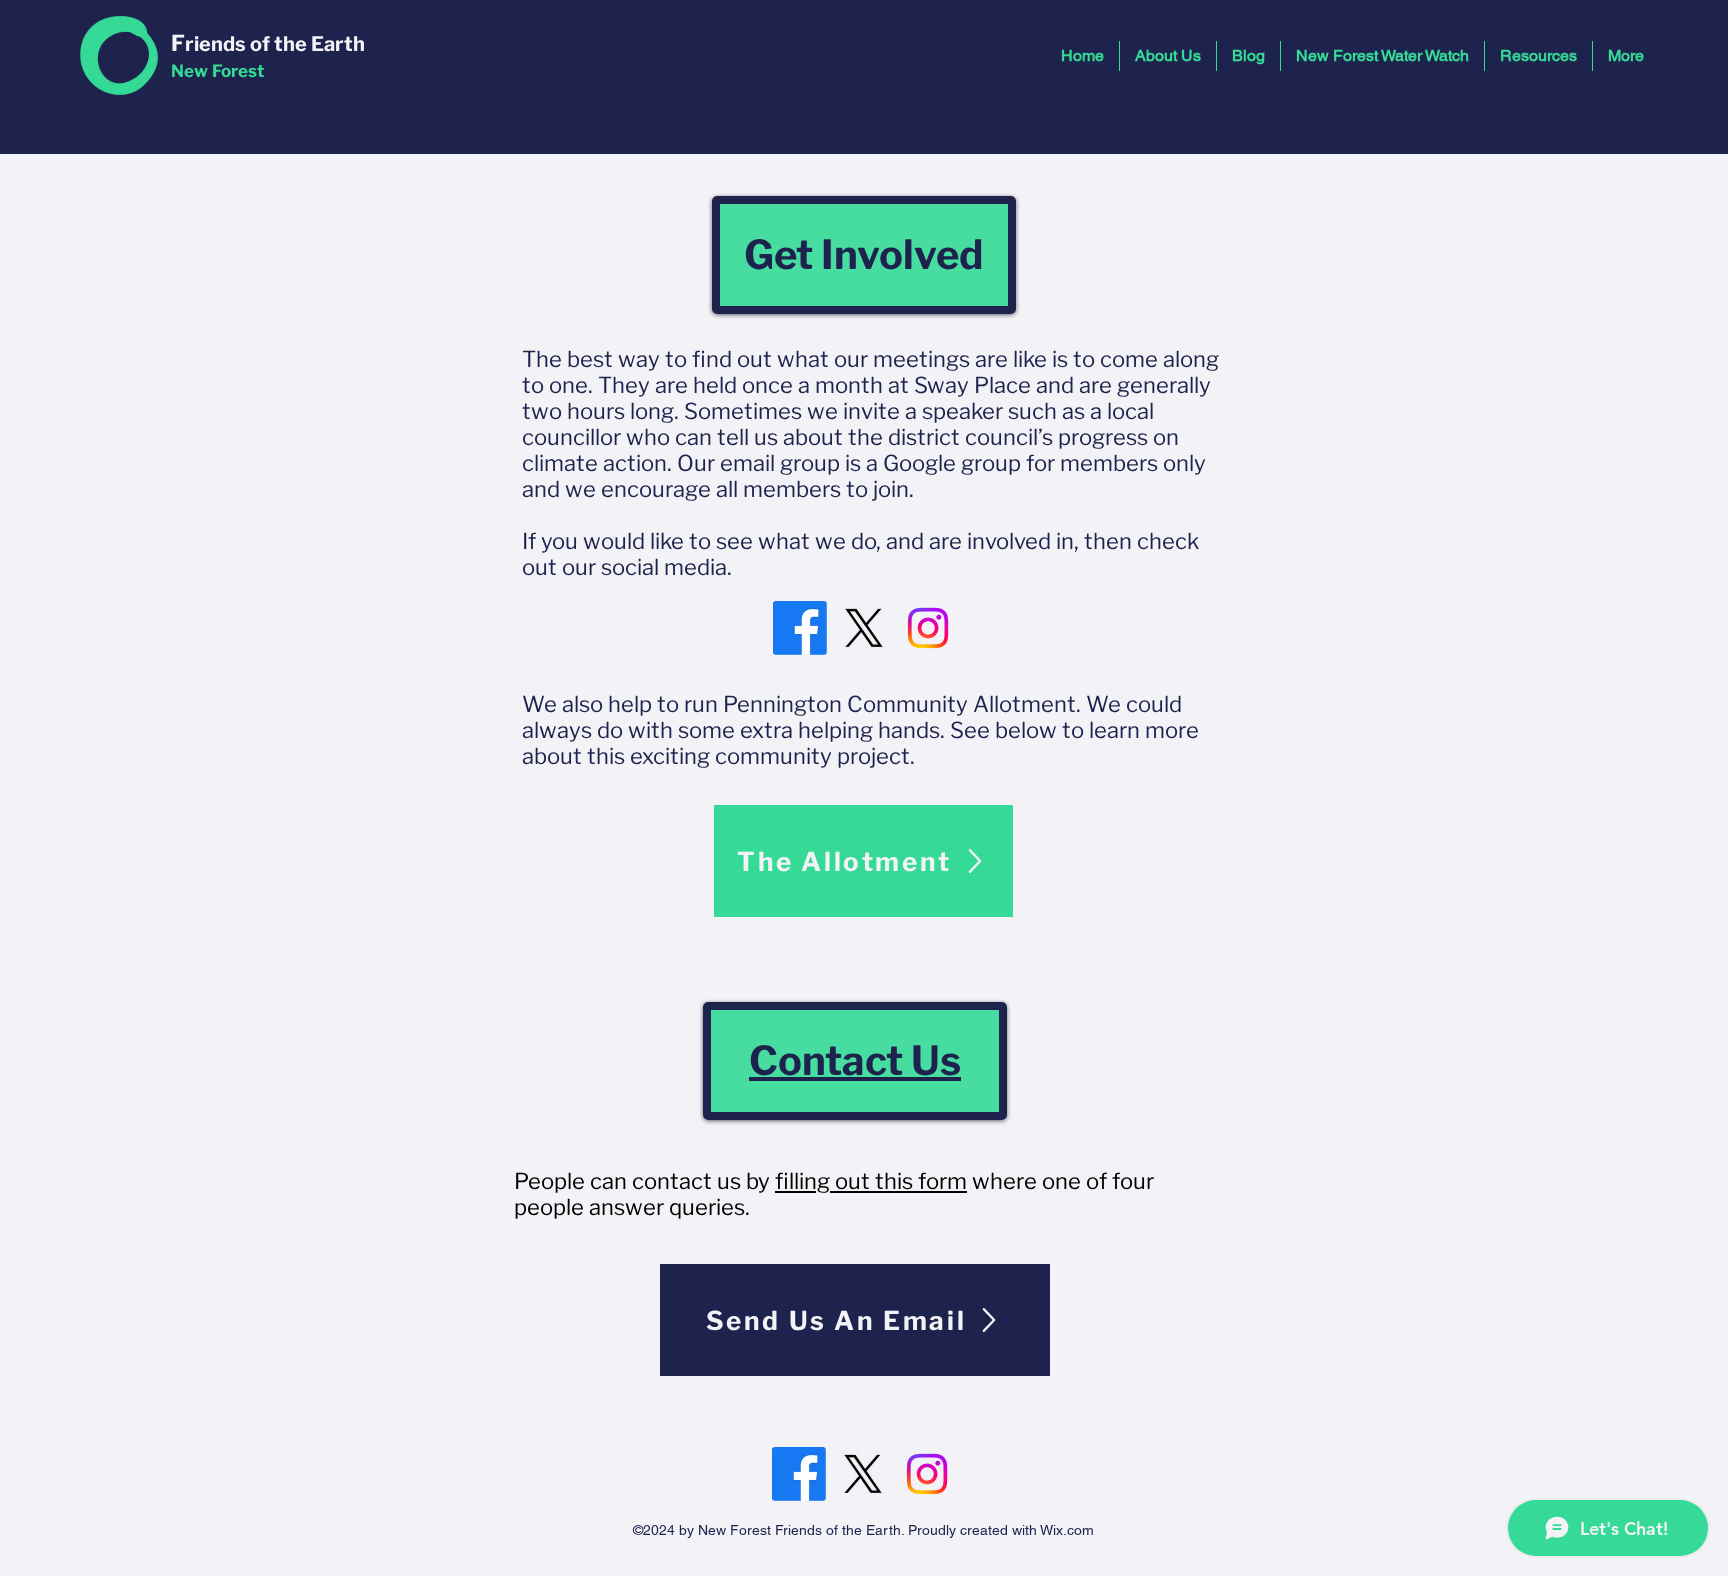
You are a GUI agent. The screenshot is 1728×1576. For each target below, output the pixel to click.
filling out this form (871, 1181)
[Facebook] (800, 628)
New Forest (217, 71)
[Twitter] (864, 628)
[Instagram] (928, 628)
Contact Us (855, 1060)
